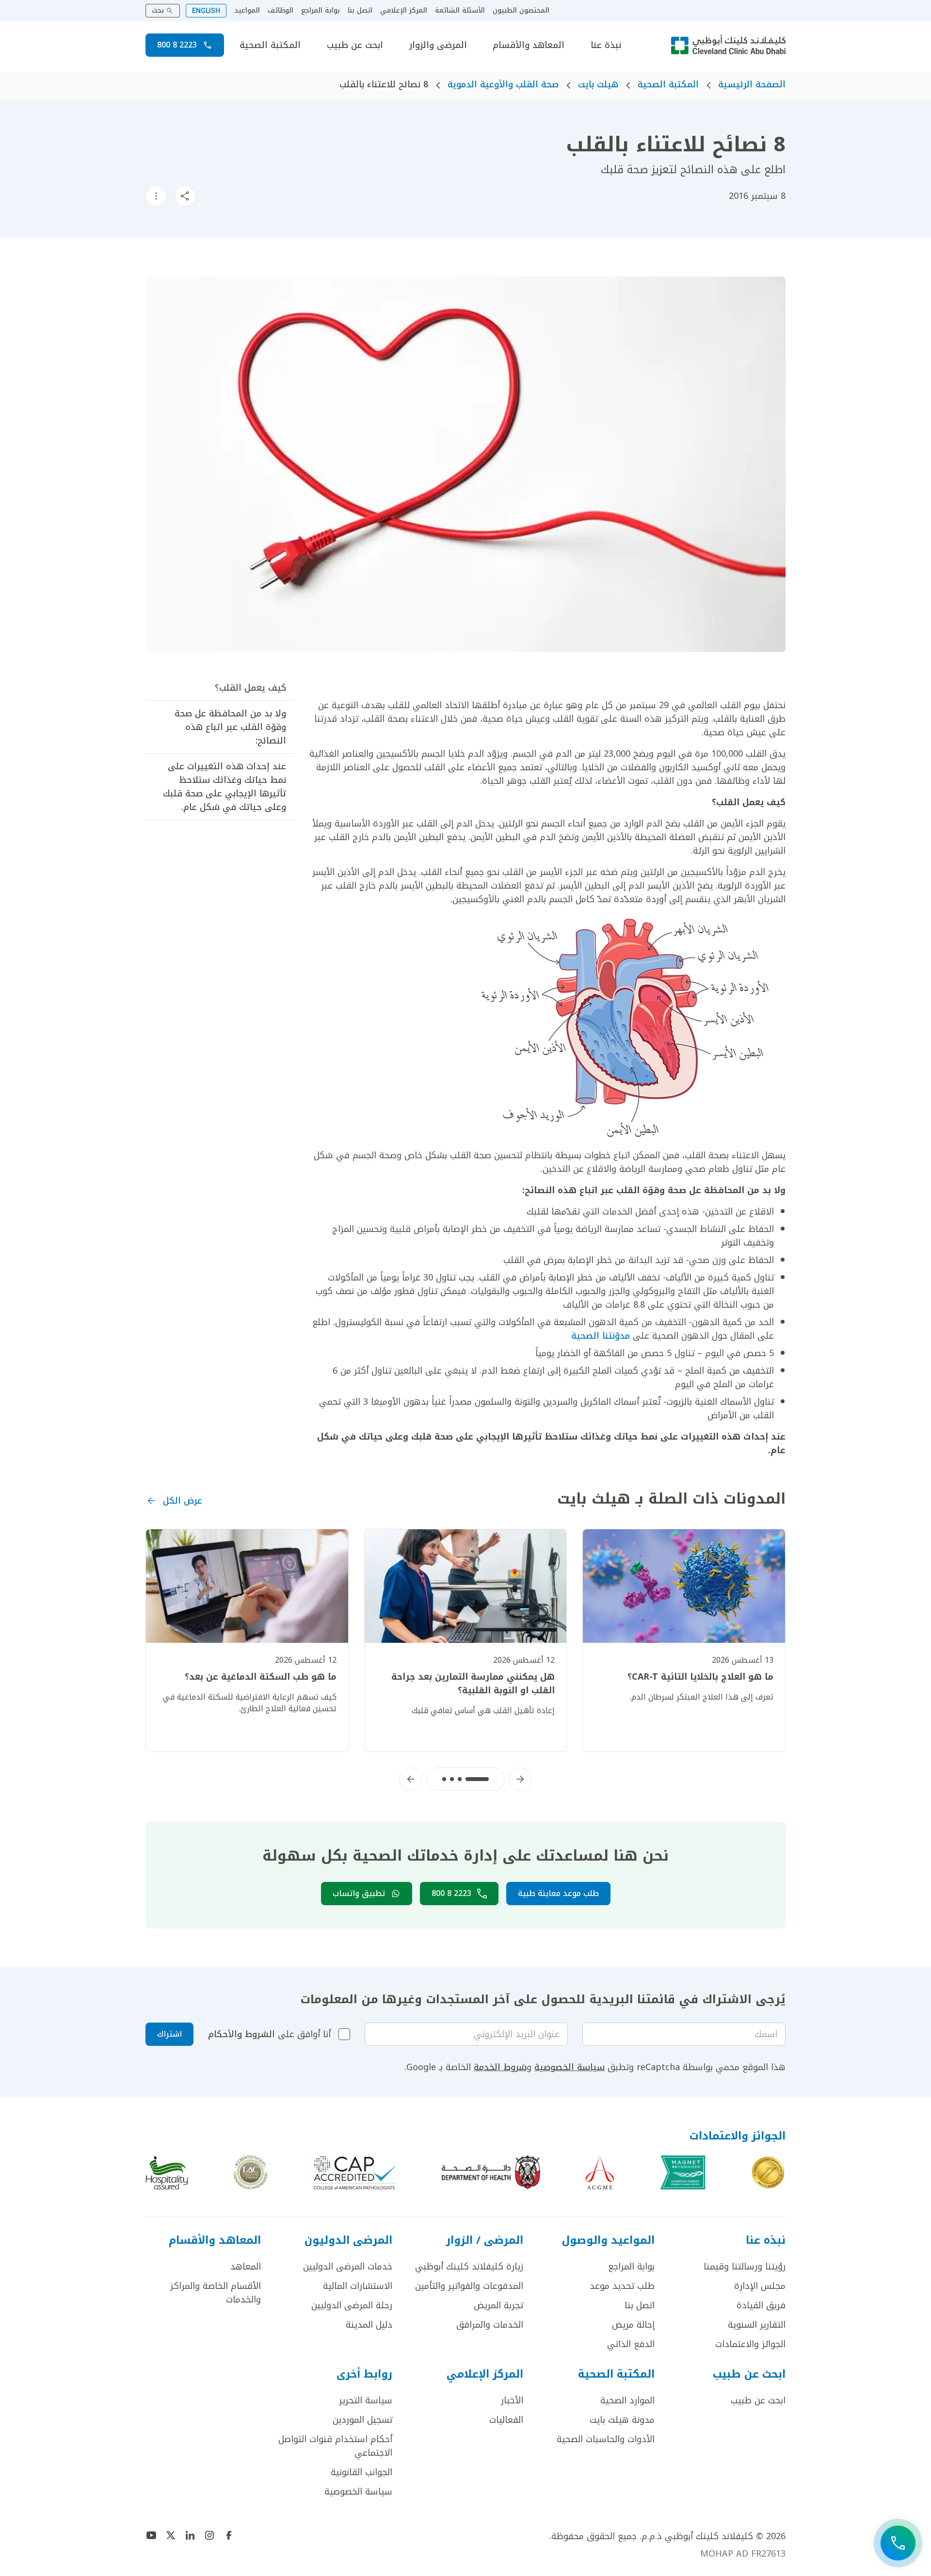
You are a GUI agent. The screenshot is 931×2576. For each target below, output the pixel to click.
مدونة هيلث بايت (622, 2420)
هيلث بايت (598, 84)
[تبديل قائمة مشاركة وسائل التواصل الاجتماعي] (185, 196)
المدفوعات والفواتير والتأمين (469, 2286)
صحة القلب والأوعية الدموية (503, 84)
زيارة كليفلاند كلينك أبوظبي (469, 2267)
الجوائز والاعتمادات (750, 2344)
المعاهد (246, 2267)
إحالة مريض (633, 2325)
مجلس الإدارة (760, 2286)
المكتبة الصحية (270, 45)
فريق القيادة (761, 2305)
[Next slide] (411, 1779)
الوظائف (281, 11)
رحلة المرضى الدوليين (352, 2305)
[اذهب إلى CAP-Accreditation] (355, 2172)
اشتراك (169, 2034)
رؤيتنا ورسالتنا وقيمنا (745, 2267)
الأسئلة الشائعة (460, 11)
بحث (158, 10)
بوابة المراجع (321, 11)
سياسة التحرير (366, 2400)
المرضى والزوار (438, 45)
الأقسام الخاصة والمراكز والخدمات (216, 2293)
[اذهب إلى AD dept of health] (491, 2172)
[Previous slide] (520, 1779)
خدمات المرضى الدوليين (348, 2267)
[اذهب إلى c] (250, 2172)
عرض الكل (183, 1501)
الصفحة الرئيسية (752, 84)
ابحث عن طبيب (355, 45)
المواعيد (247, 11)
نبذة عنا (606, 45)
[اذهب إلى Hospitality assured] (167, 2172)
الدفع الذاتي (631, 2344)
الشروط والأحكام (241, 2034)
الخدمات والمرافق (490, 2325)
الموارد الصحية (627, 2400)
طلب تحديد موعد (622, 2286)
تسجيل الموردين (362, 2420)
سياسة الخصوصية (570, 2067)
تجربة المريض (498, 2305)
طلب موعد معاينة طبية (558, 1893)
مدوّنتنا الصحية (601, 1336)
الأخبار (512, 2400)
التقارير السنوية (757, 2325)
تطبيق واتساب (359, 1893)
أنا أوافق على (269, 2034)
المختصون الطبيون (521, 11)
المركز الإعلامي (404, 11)
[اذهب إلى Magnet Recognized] (683, 2172)
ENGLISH (206, 11)
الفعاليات (506, 2420)
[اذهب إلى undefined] (229, 2535)
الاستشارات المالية (358, 2286)
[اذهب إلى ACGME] (600, 2172)
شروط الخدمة (500, 2067)
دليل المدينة (369, 2325)
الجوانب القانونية (361, 2472)
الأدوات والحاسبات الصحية (606, 2439)
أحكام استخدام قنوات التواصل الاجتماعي (335, 2446)
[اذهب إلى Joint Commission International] (768, 2172)
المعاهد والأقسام (529, 45)
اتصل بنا (360, 11)
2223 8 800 (177, 45)
